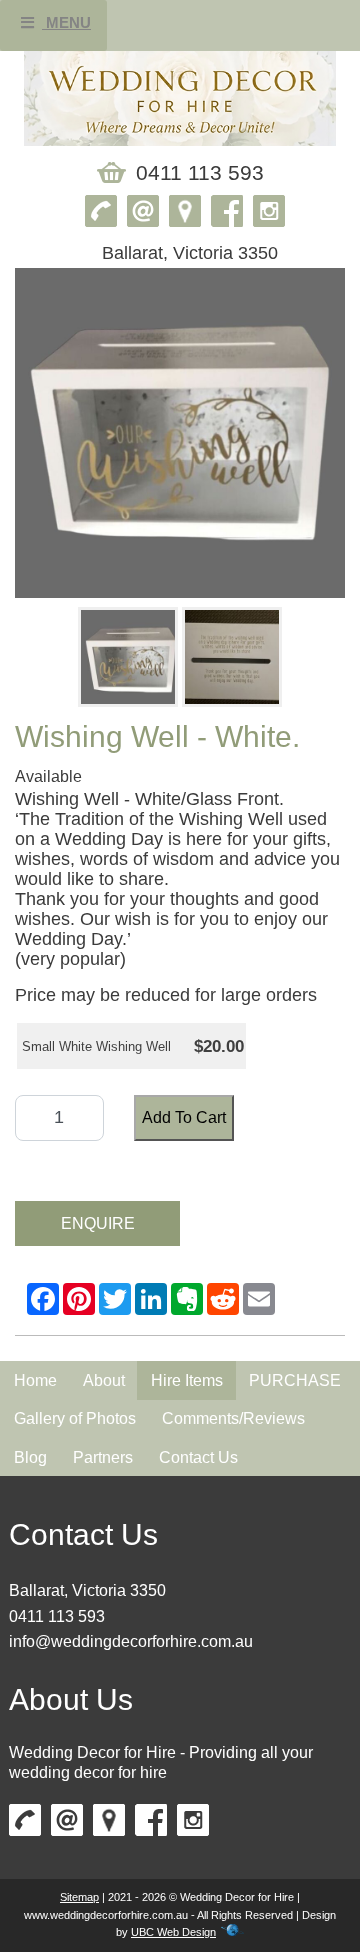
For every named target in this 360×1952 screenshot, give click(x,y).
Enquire (98, 1223)
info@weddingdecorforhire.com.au (131, 1641)
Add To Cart (184, 1117)
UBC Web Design (173, 1932)
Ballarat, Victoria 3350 (87, 1590)
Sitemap (79, 1897)
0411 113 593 (57, 1616)
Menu (66, 22)
